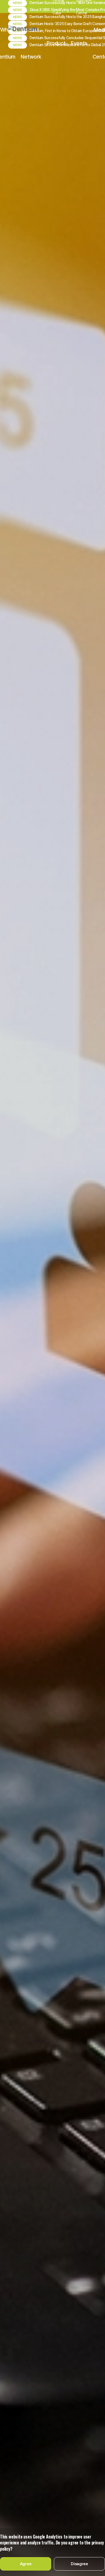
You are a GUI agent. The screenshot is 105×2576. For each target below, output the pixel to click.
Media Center (27, 2503)
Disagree (79, 2564)
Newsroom (60, 2503)
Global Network (31, 43)
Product (56, 43)
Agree (26, 2564)
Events (79, 43)
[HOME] (3, 2503)
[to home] (30, 30)
